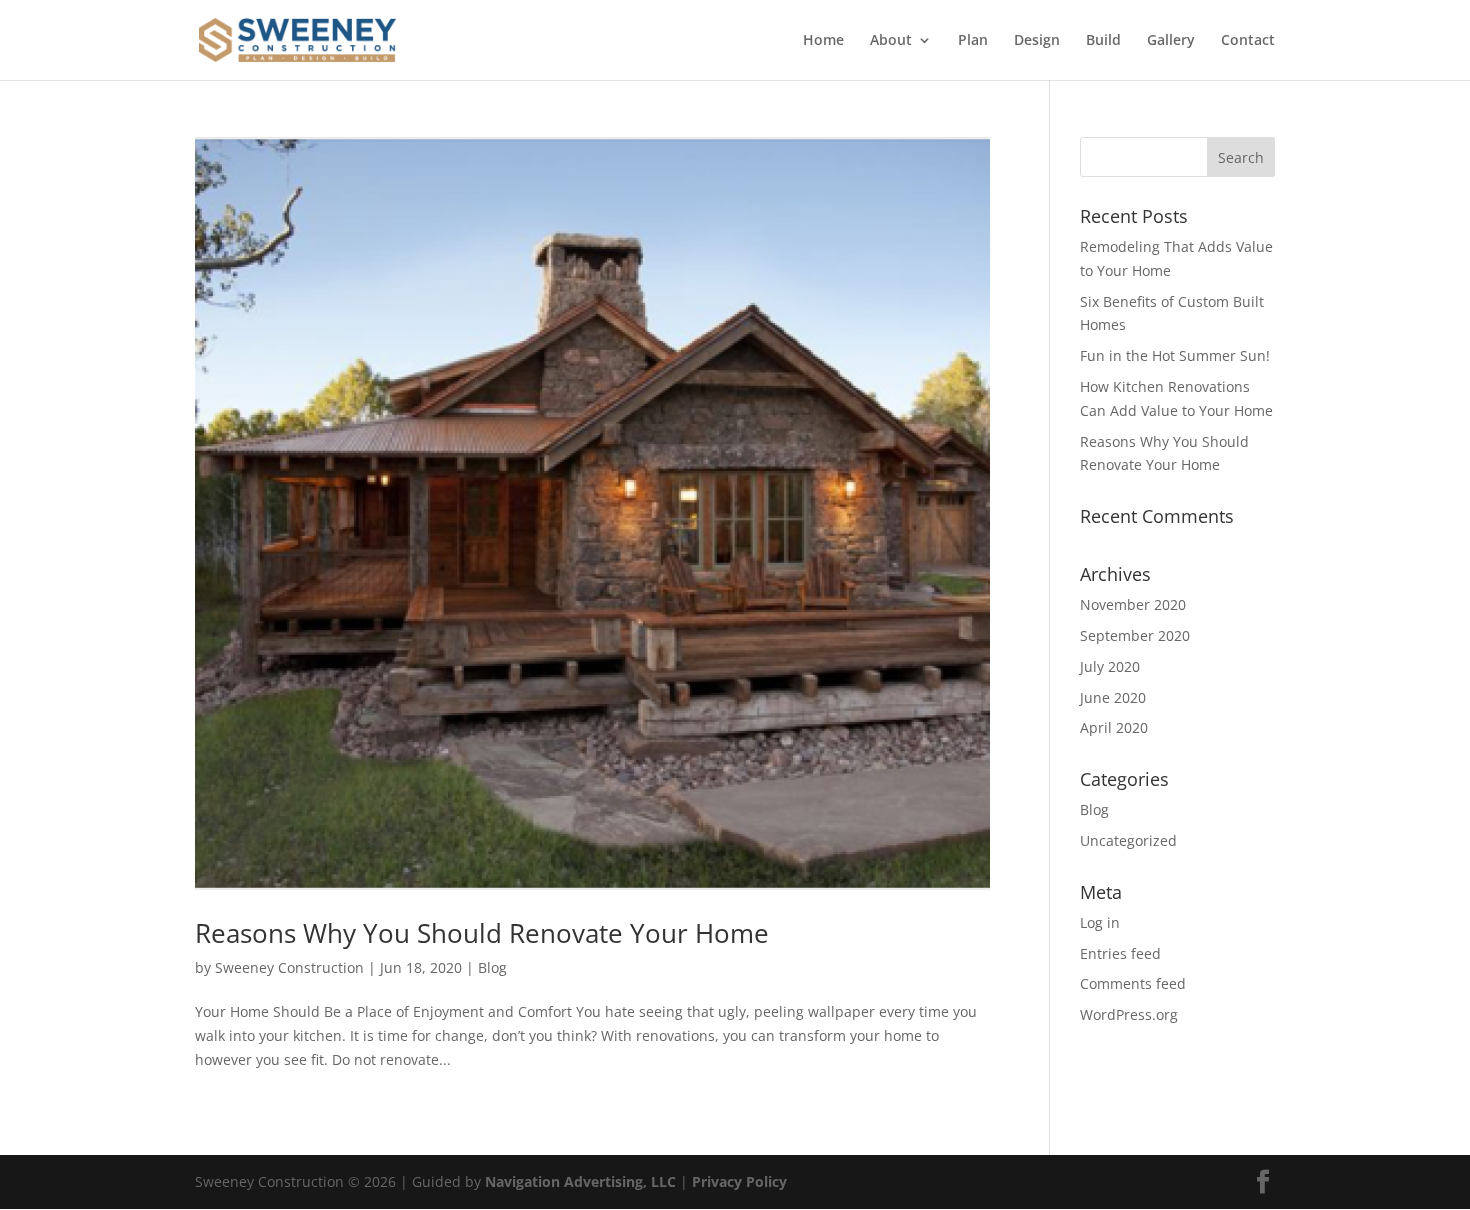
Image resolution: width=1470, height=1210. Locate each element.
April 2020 (1114, 727)
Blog (492, 967)
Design (1037, 41)
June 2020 (1113, 697)
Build (1103, 41)
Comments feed (1133, 983)
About (891, 41)
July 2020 (1110, 666)
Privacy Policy (739, 1181)
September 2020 (1135, 635)
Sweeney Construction (289, 967)
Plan (973, 41)
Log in (1100, 922)
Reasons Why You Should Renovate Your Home (482, 933)
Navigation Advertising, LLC (580, 1181)
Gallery (1171, 41)
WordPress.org (1129, 1014)
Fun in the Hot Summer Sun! (1175, 355)
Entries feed (1120, 953)
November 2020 (1133, 604)
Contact (1248, 41)
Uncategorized (1128, 840)
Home (823, 41)
